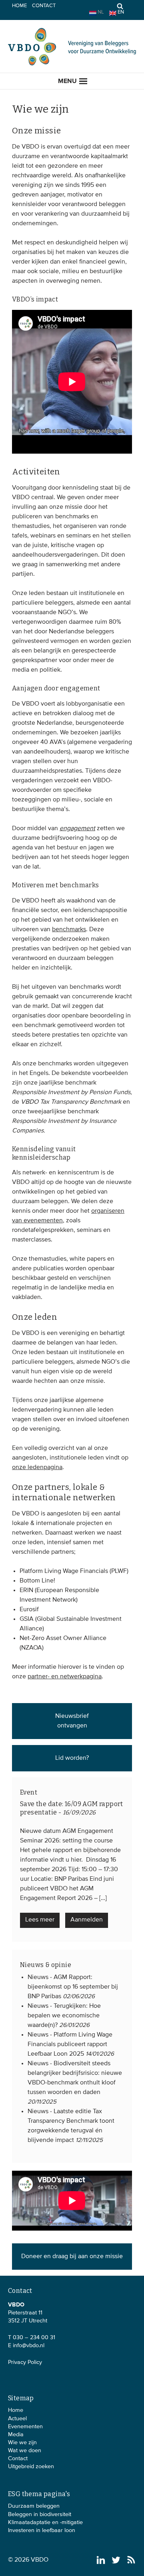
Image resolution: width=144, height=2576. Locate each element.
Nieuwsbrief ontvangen (72, 1721)
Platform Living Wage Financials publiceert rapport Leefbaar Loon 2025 (70, 2045)
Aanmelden (87, 1920)
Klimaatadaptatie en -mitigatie (45, 2522)
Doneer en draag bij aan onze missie (72, 2257)
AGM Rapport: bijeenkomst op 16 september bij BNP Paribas (73, 1987)
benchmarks (69, 930)
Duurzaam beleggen (34, 2506)
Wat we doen (25, 2451)
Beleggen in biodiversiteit (40, 2515)
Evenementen (25, 2427)
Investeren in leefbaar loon (42, 2530)
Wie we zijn (22, 2443)
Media (16, 2435)
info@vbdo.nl (29, 2346)
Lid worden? (72, 1758)
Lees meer (40, 1920)
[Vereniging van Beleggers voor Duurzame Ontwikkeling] (72, 64)
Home (19, 6)
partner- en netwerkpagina (65, 1677)
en (120, 12)
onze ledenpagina (37, 1467)
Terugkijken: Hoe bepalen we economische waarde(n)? (64, 2016)
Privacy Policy (25, 2362)
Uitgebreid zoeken (31, 2467)
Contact (44, 6)
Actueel (17, 2419)
